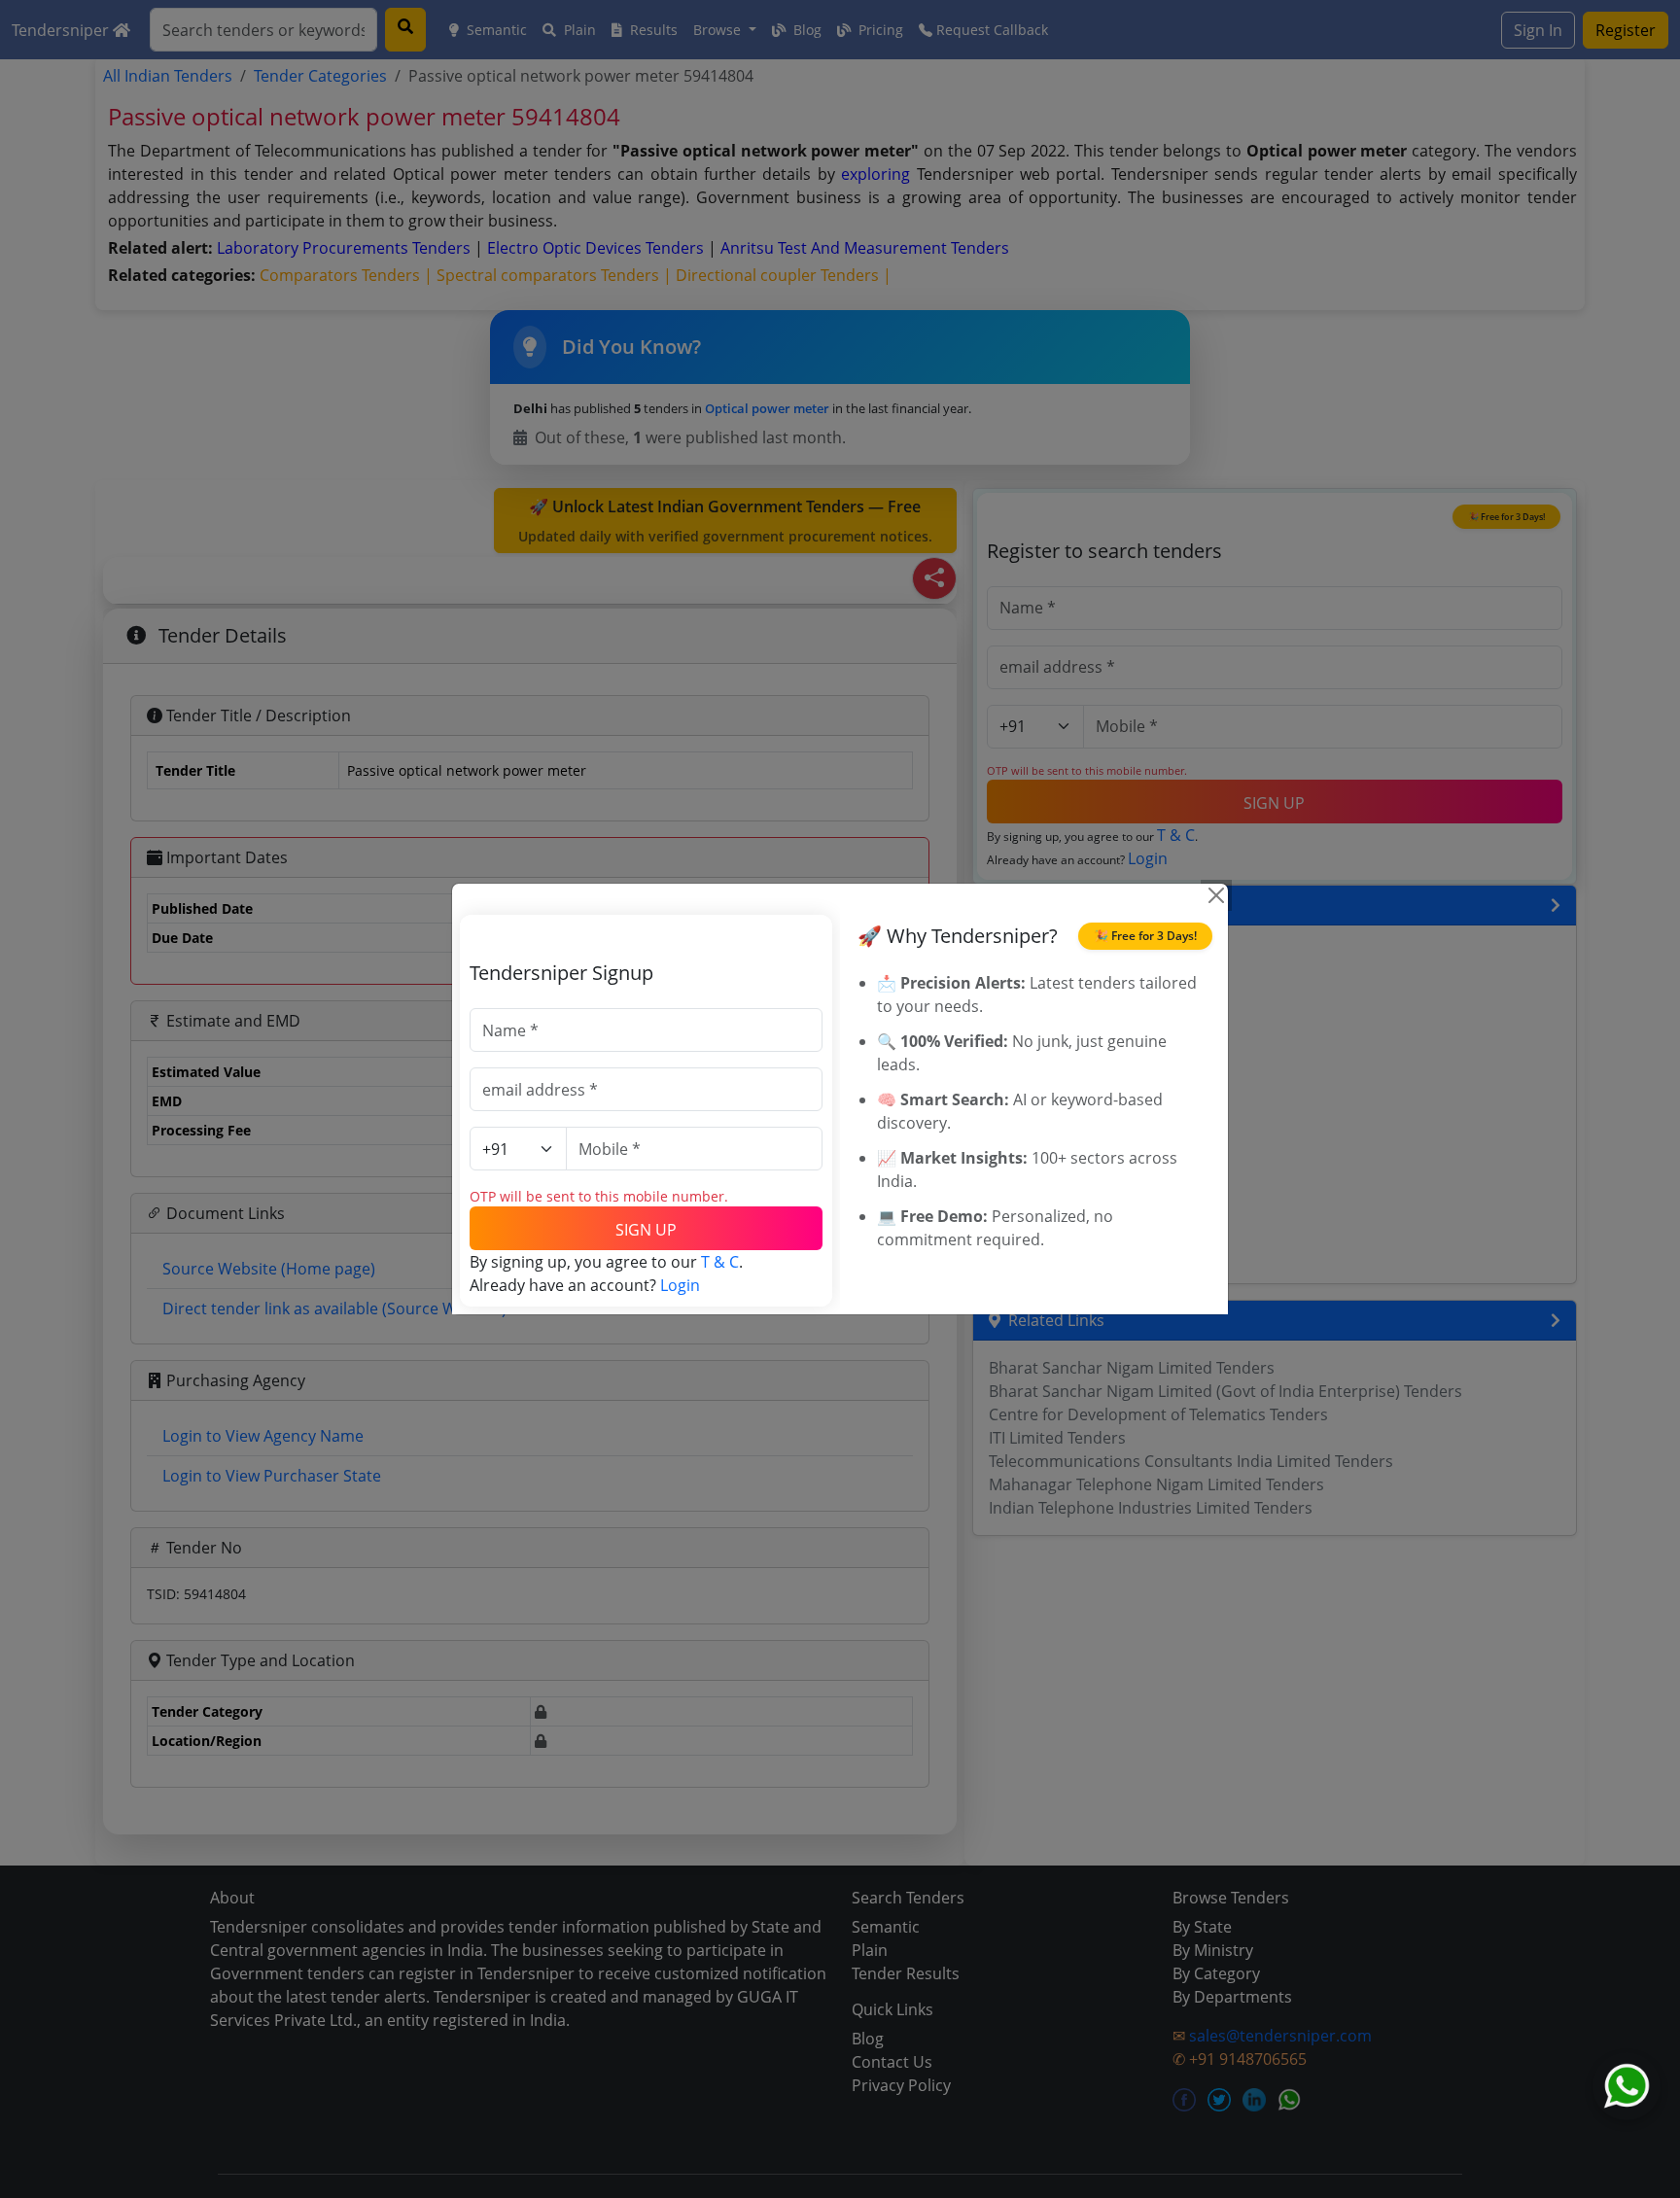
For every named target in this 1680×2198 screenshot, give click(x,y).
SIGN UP (646, 1230)
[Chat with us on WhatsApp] (1627, 2086)
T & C (720, 1262)
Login (680, 1285)
